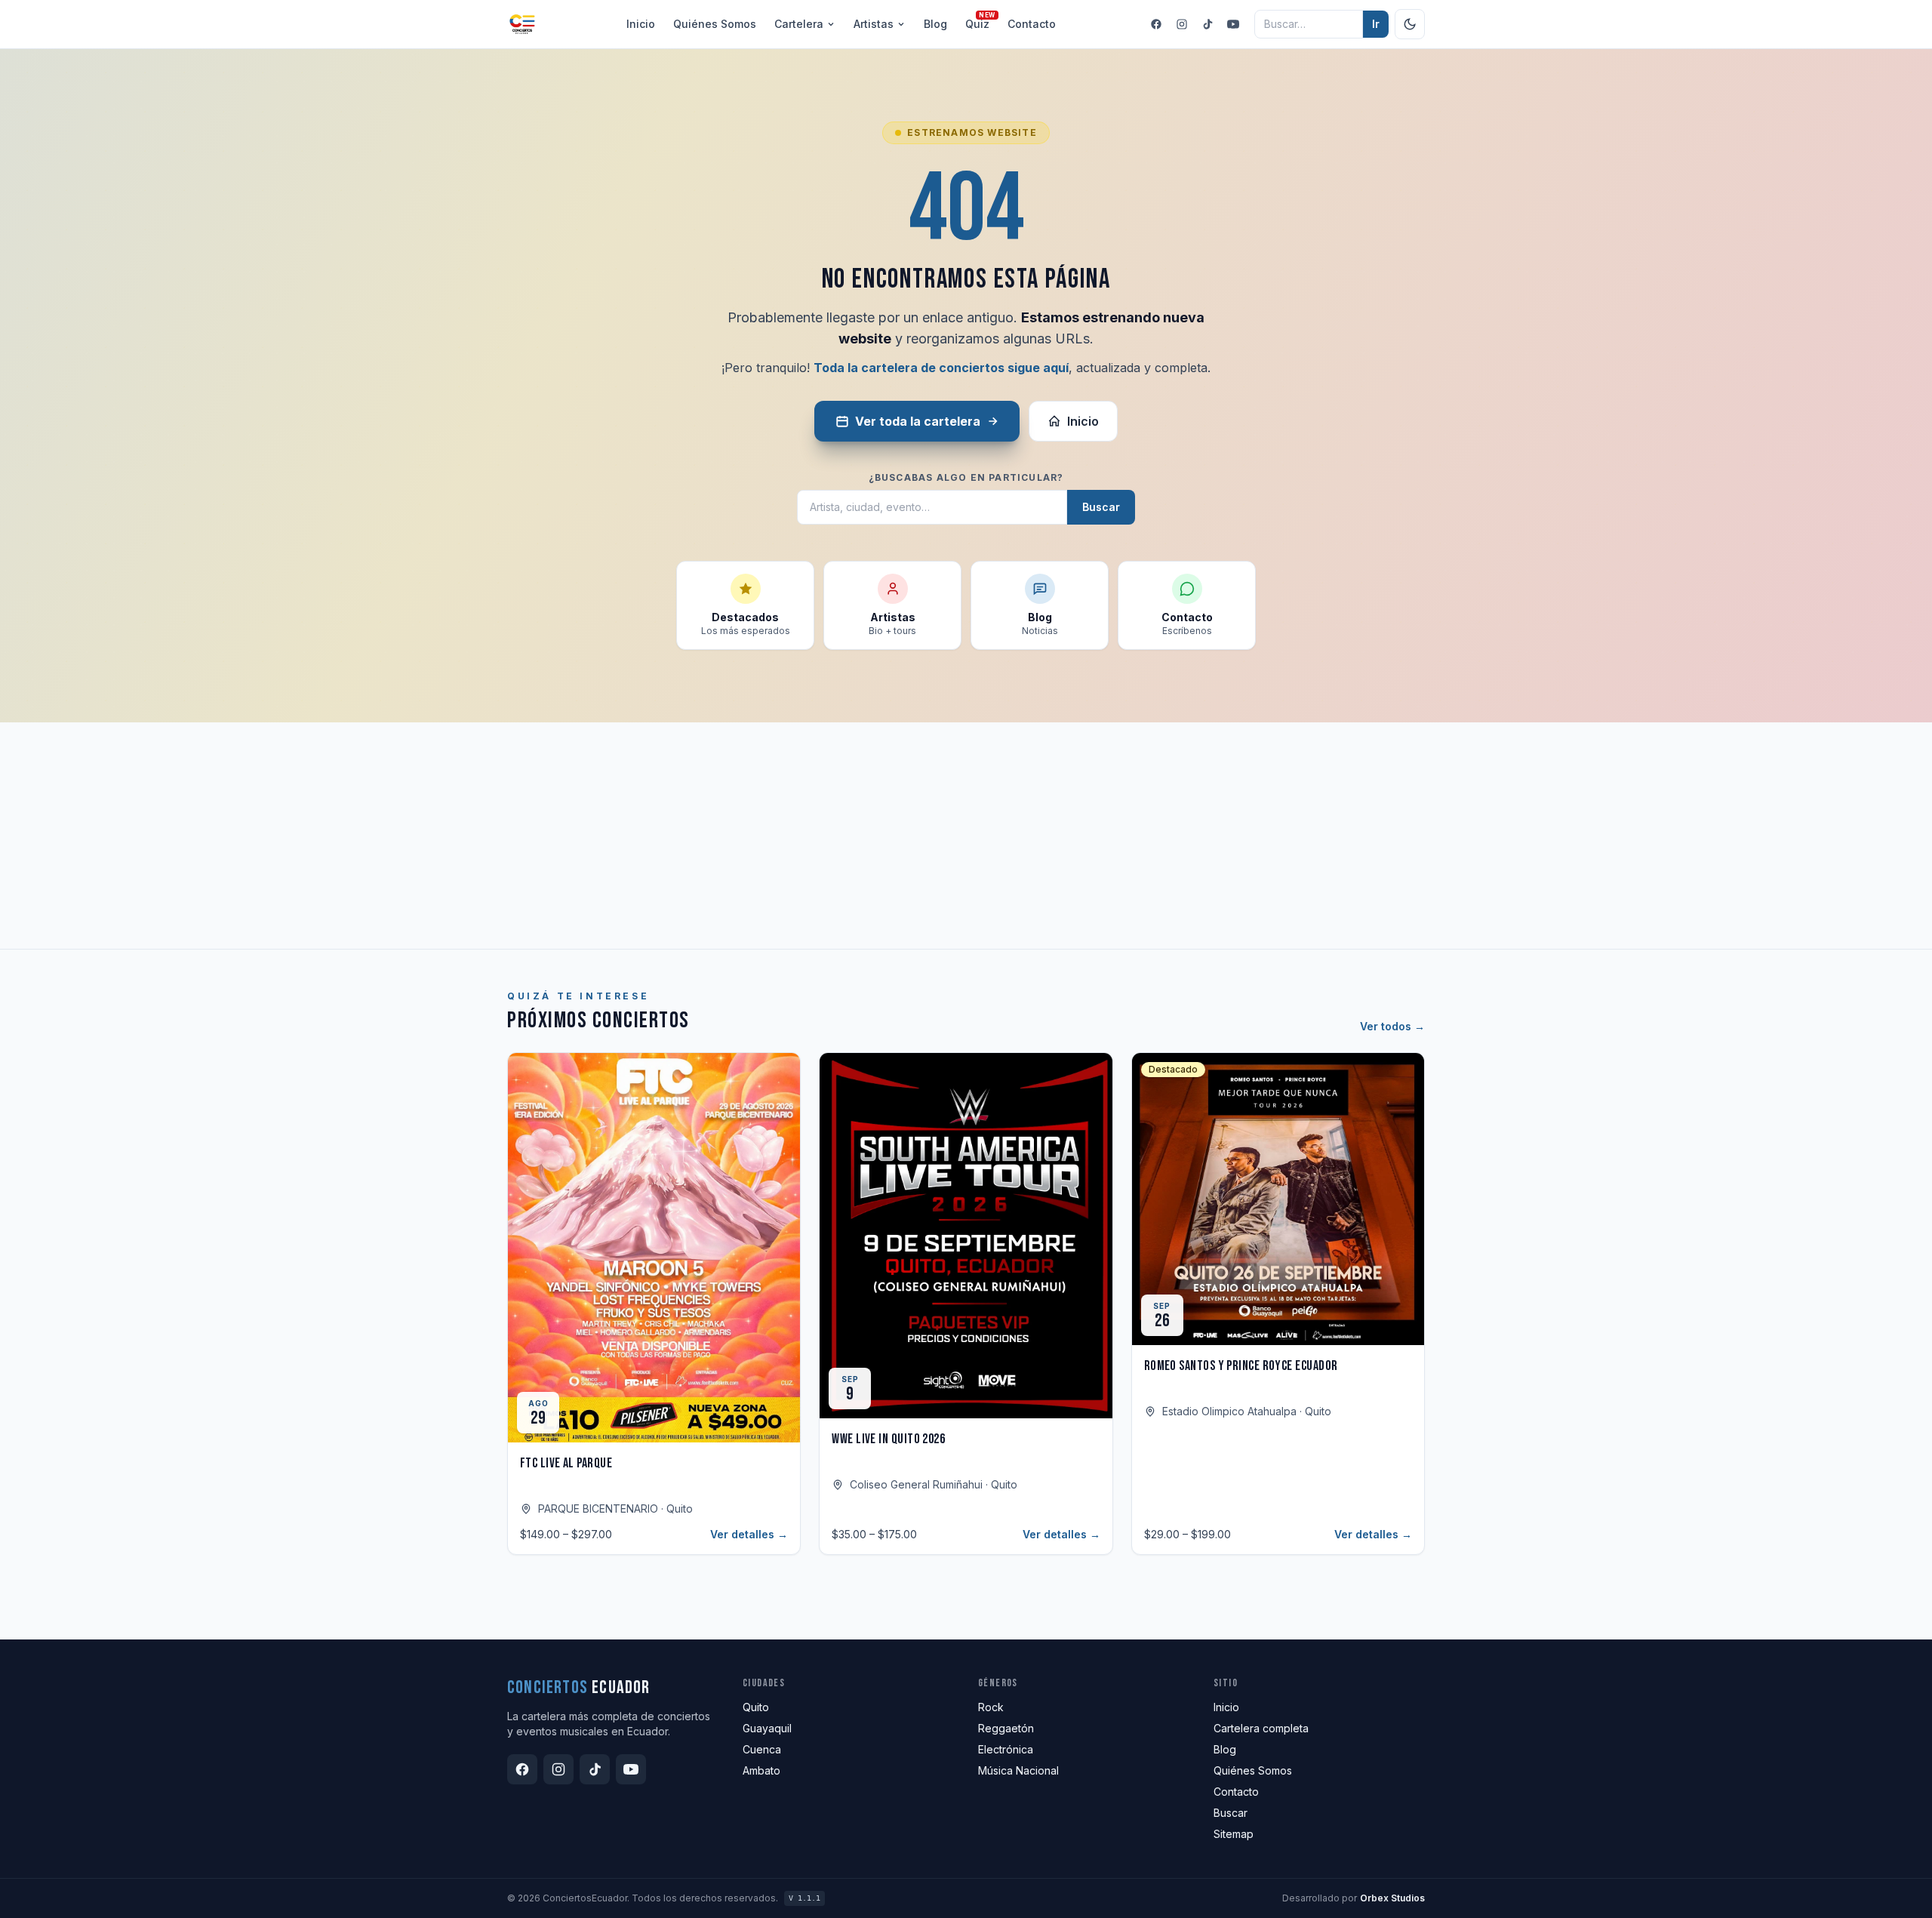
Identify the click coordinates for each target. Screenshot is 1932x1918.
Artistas (874, 24)
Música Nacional (1018, 1770)
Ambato (761, 1770)
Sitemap (1234, 1834)
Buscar (1101, 507)
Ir (1376, 24)
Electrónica (1006, 1749)
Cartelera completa (1261, 1728)
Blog (935, 24)
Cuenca (762, 1749)
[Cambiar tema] (1410, 24)
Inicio (641, 24)
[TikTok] (1207, 24)
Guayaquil (767, 1728)
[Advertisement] (966, 836)
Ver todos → (1392, 1026)
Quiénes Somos (1253, 1770)
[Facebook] (1156, 24)
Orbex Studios (1392, 1898)
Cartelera (799, 24)
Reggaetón (1006, 1728)
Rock (991, 1707)
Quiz (977, 23)
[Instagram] (1182, 24)
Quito (756, 1707)
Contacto (1032, 24)
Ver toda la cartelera (918, 421)
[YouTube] (1233, 24)
